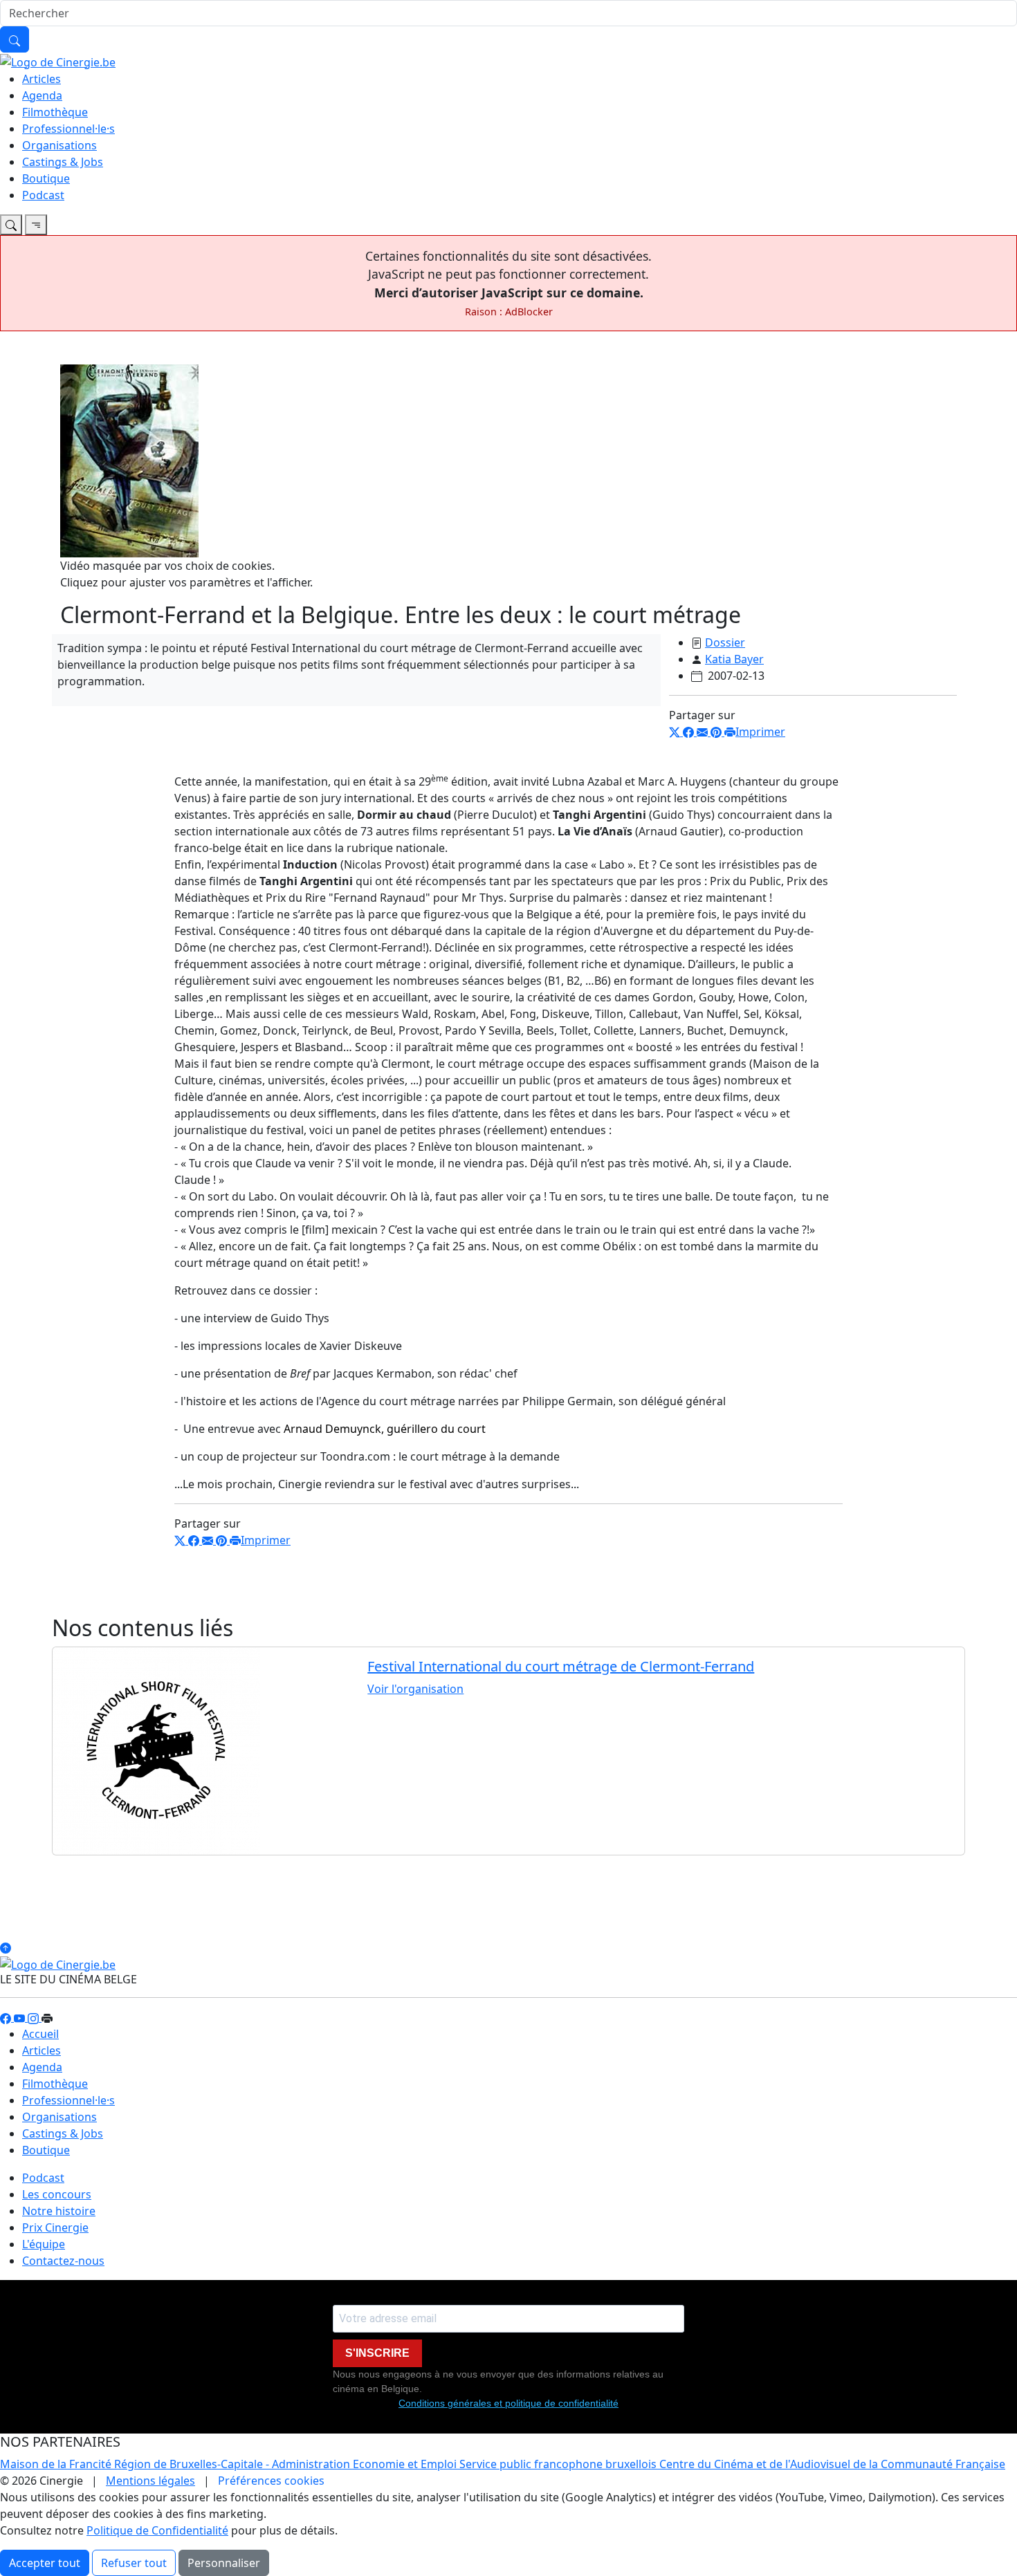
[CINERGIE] (58, 61)
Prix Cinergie (55, 2227)
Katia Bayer (734, 659)
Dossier (725, 642)
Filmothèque (55, 112)
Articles (42, 79)
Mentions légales (150, 2481)
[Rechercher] (15, 39)
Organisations (59, 145)
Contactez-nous (63, 2261)
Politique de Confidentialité (157, 2530)
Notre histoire (59, 2211)
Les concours (57, 2194)
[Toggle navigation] (11, 225)
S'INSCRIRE (377, 2353)
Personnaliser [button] (224, 2563)
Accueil (40, 2034)
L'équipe (44, 2244)
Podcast (43, 195)
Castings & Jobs (63, 162)
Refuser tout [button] (134, 2563)
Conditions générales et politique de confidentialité (508, 2403)
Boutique (46, 178)
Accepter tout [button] (45, 2563)
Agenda (42, 95)
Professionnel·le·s (68, 129)
